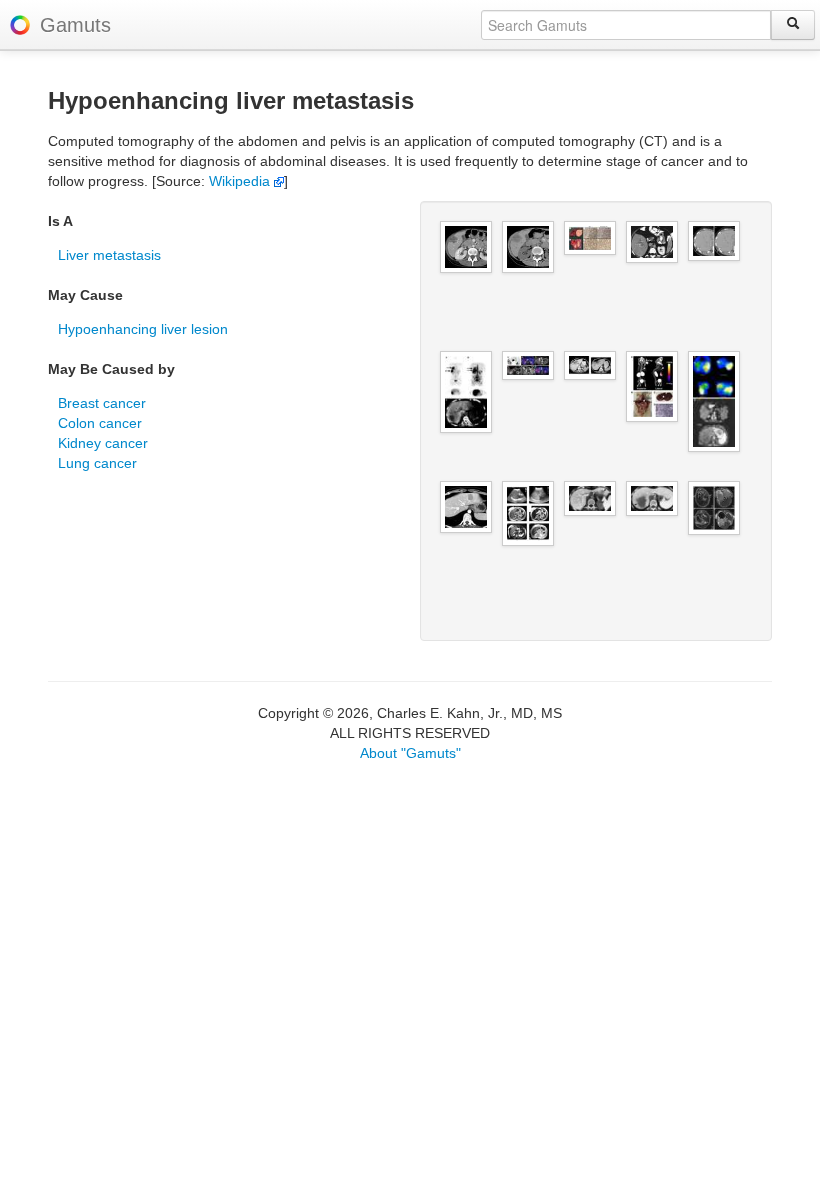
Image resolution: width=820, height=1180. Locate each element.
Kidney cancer (103, 443)
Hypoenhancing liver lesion (143, 329)
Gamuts (75, 25)
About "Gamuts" (410, 753)
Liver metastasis (109, 255)
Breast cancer (102, 403)
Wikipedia (241, 181)
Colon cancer (100, 423)
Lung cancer (97, 463)
